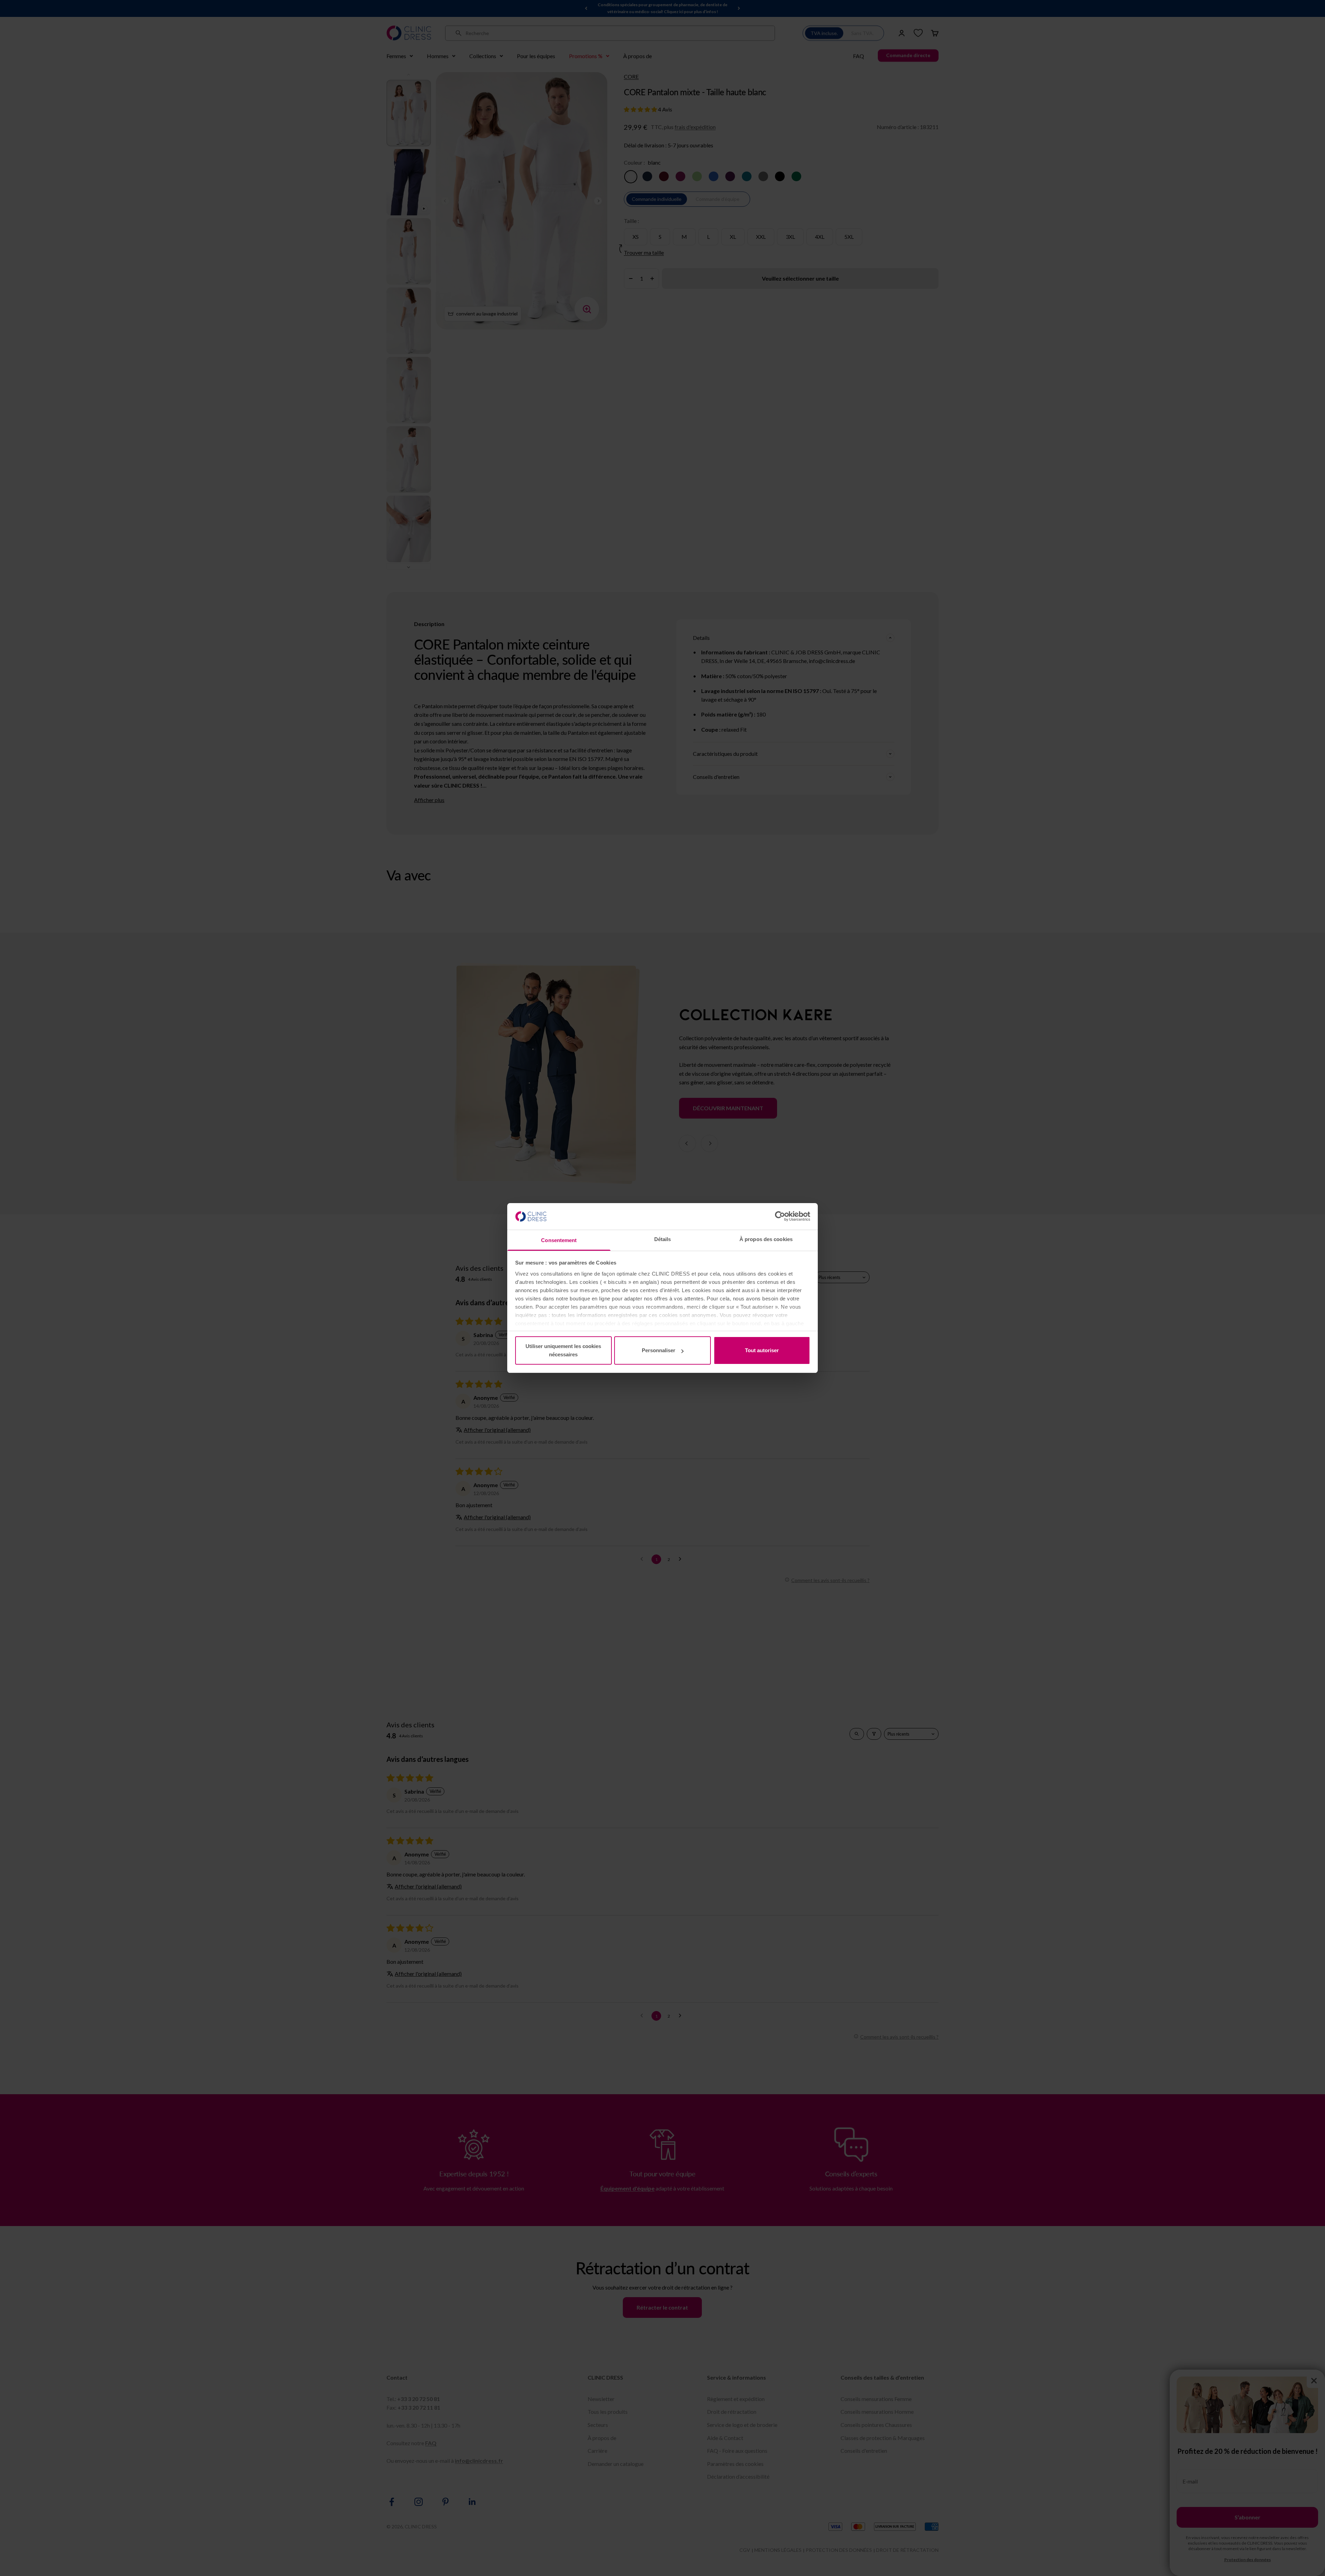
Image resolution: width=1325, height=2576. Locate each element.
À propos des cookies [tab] (766, 1239)
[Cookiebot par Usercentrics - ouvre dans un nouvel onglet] (780, 1216)
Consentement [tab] (559, 1240)
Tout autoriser (762, 1350)
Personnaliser (659, 1350)
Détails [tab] (663, 1239)
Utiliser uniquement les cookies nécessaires (563, 1350)
